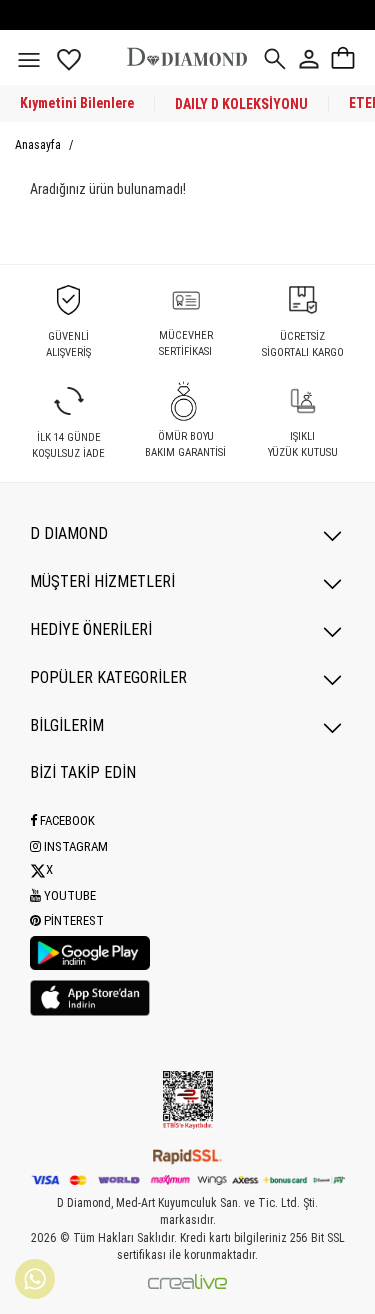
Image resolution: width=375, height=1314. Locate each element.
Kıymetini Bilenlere (77, 103)
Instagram (74, 846)
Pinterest (72, 920)
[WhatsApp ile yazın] (35, 1279)
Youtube (68, 895)
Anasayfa (39, 145)
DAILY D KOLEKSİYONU (241, 104)
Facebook (66, 820)
